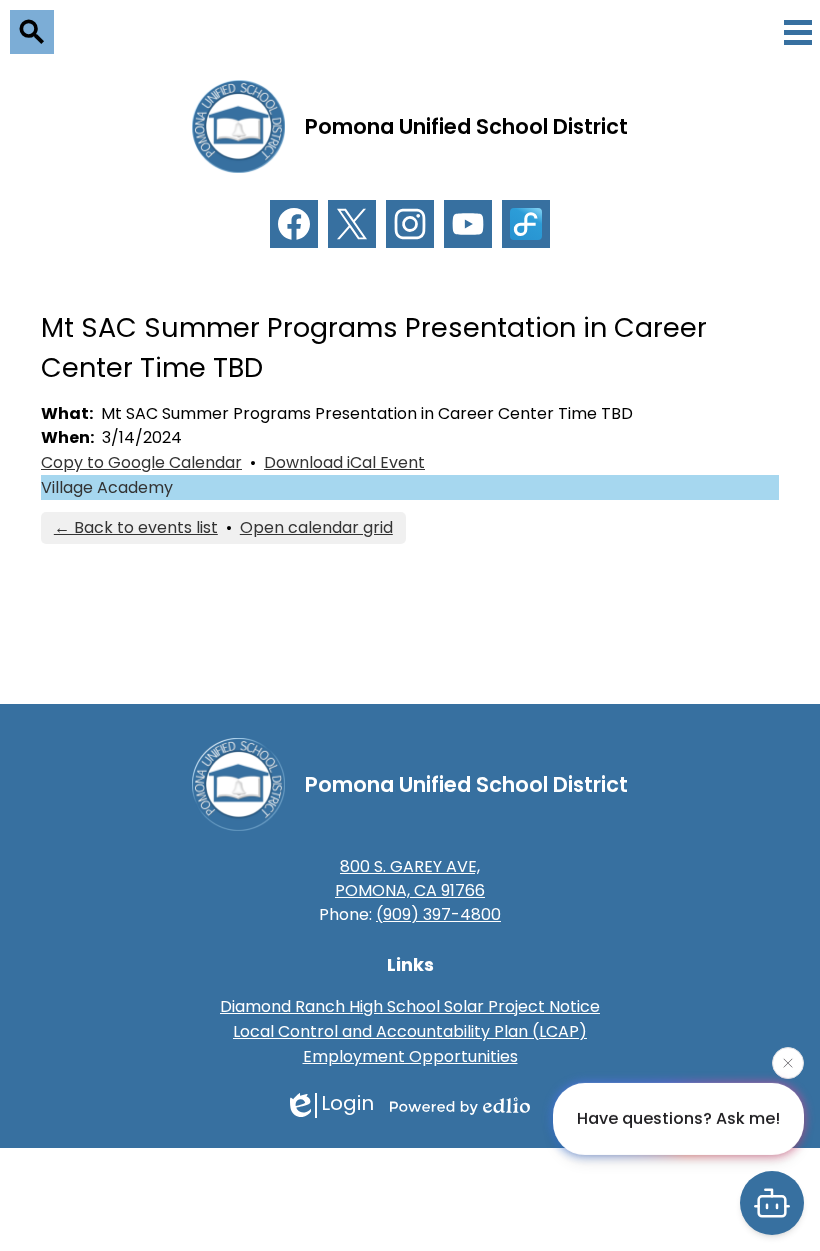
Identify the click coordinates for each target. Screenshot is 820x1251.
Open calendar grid (316, 527)
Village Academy (107, 487)
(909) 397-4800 (438, 914)
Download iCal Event (344, 462)
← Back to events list (136, 527)
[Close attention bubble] (788, 1063)
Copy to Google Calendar (141, 462)
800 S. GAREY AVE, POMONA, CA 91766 (410, 878)
